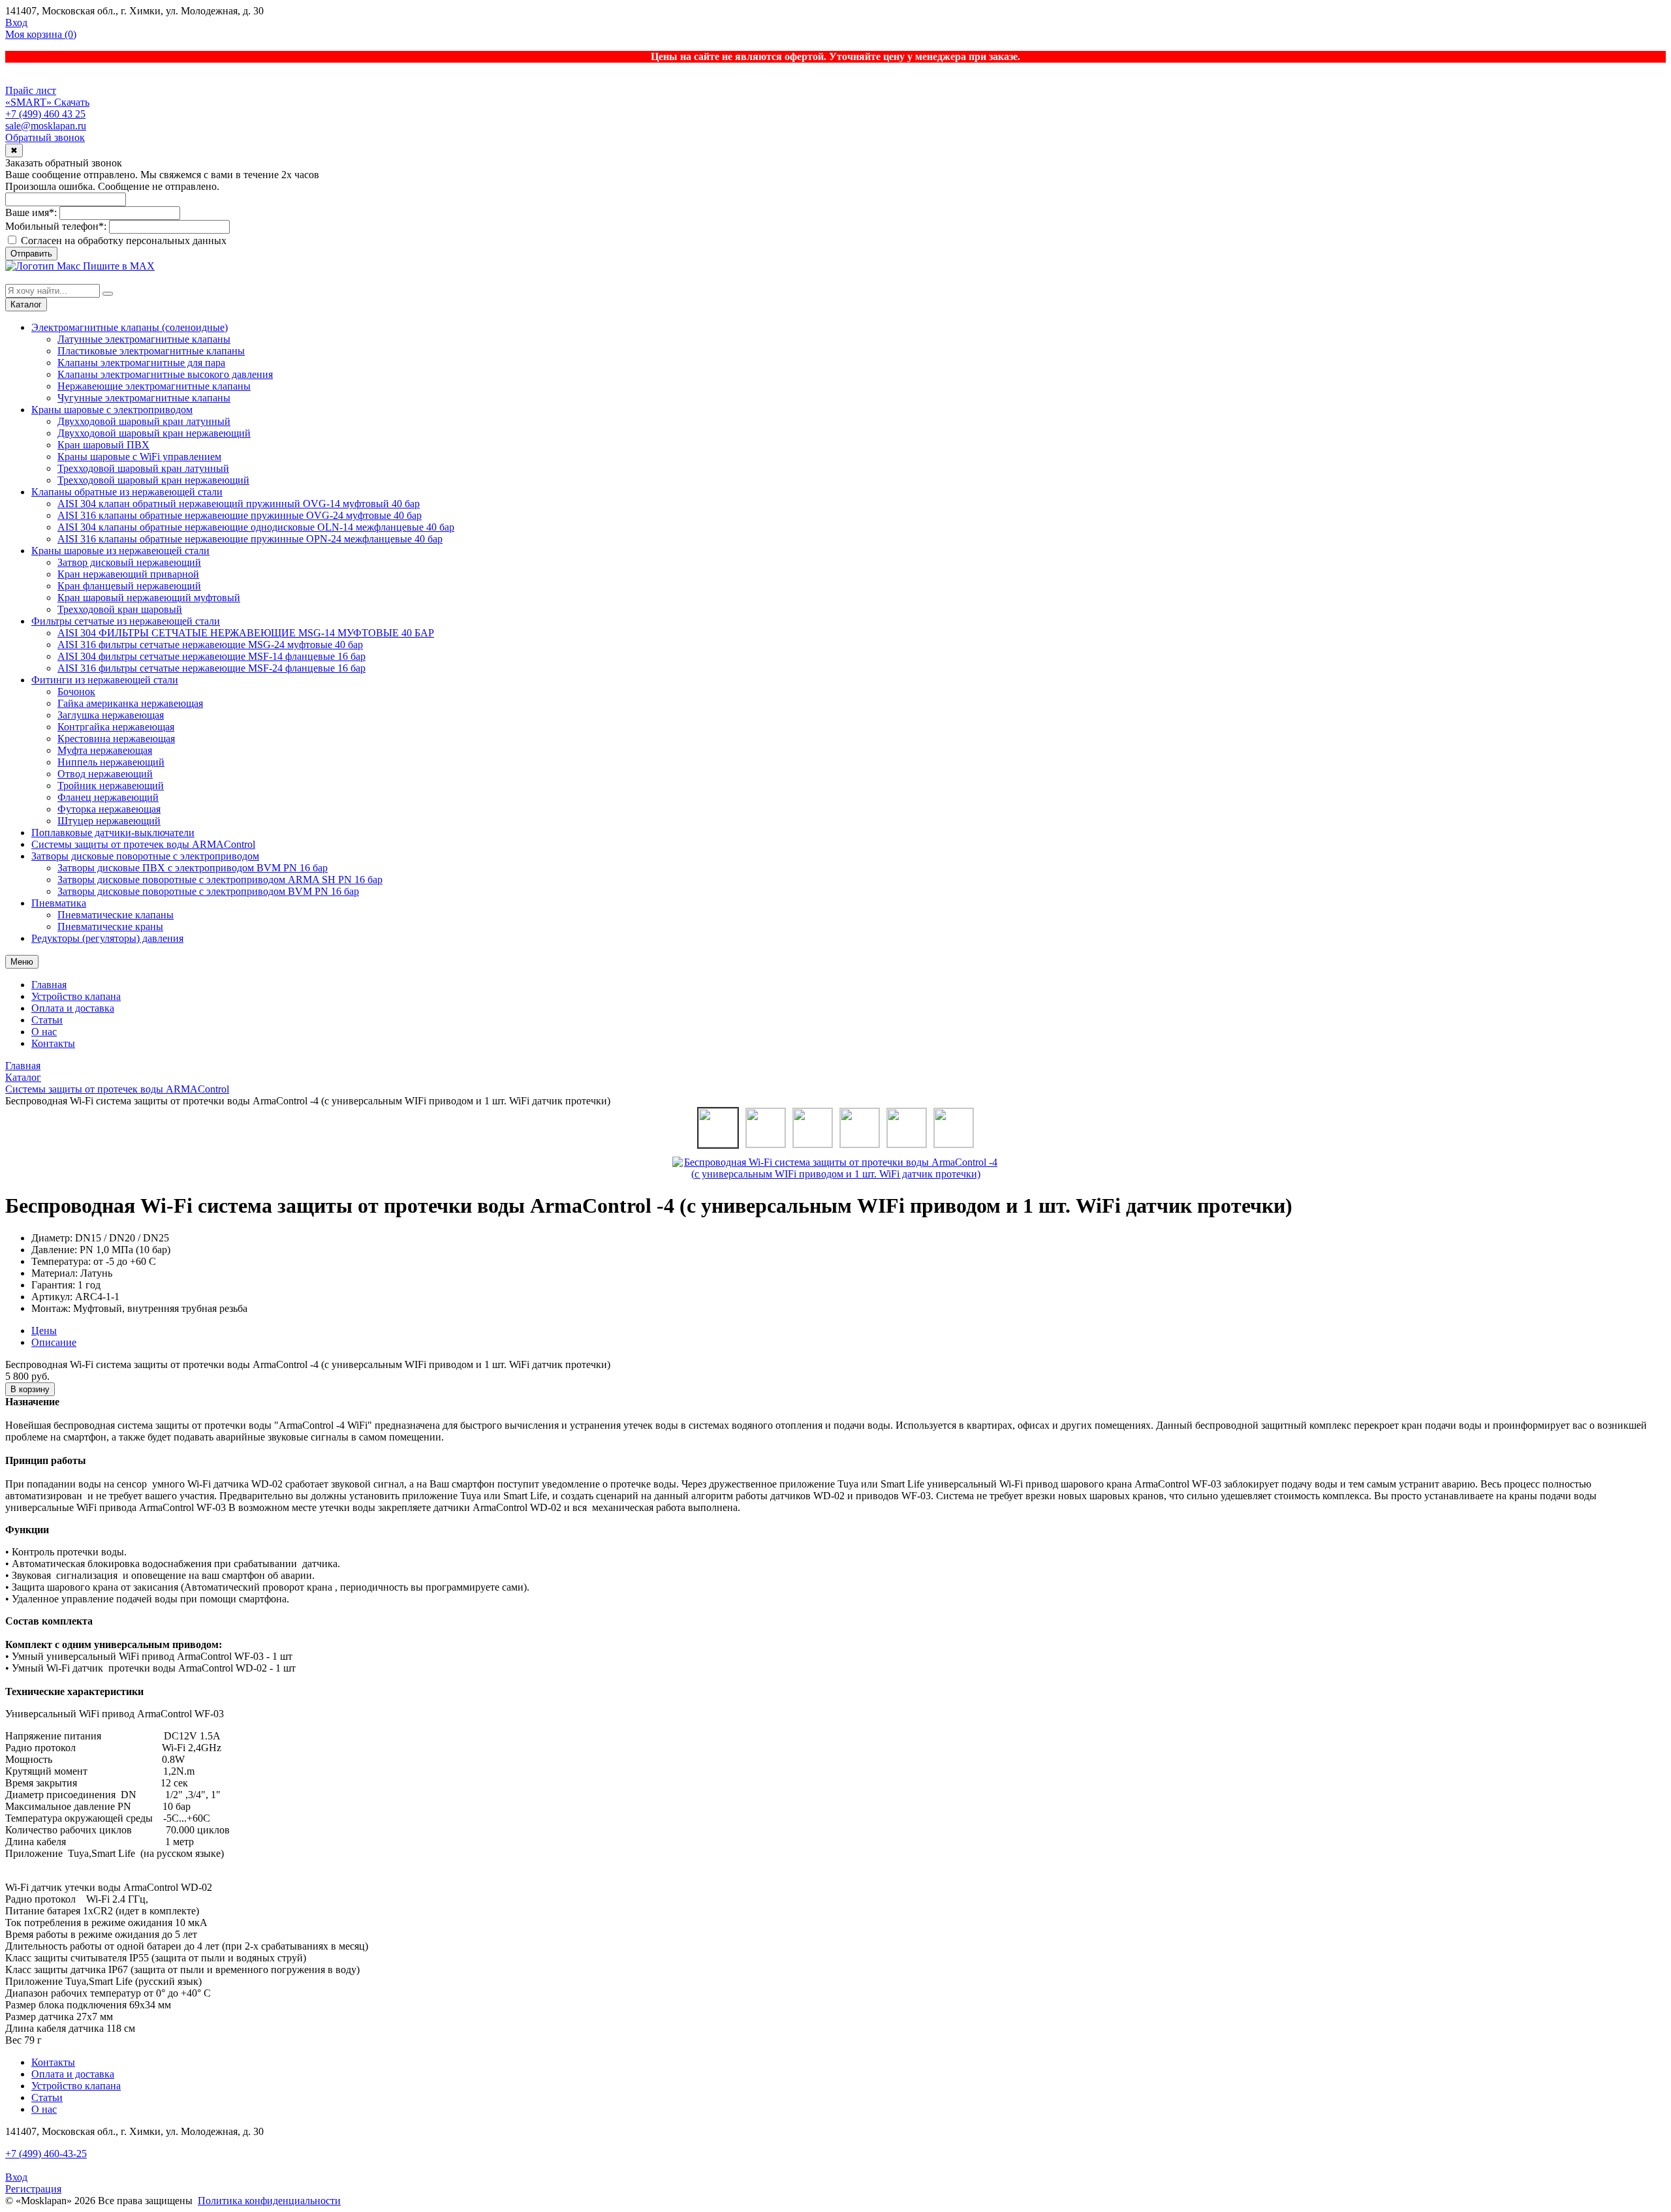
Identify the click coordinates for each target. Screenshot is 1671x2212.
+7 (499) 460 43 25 (45, 114)
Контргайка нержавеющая (116, 727)
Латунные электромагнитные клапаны (144, 339)
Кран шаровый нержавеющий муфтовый (149, 598)
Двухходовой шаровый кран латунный (144, 421)
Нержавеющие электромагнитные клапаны (154, 386)
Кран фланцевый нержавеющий (129, 586)
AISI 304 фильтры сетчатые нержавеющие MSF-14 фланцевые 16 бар (211, 656)
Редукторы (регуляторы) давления (107, 938)
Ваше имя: (31, 212)
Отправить (31, 254)
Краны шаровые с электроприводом (112, 410)
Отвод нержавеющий (105, 774)
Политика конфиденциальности (269, 2201)
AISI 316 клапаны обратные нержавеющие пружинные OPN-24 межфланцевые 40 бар (250, 539)
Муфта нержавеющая (105, 750)
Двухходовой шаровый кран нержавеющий (154, 433)
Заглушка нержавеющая (111, 715)
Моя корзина (41, 34)
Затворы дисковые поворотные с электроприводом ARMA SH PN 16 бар (220, 880)
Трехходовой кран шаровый (120, 609)
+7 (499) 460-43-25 (46, 2154)
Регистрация (33, 2189)
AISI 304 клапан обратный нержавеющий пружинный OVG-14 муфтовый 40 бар (239, 504)
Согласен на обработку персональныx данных (122, 241)
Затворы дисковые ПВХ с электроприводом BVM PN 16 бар (193, 868)
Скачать (72, 102)
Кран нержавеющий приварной (128, 574)
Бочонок (76, 692)
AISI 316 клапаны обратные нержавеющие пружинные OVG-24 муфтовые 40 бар (240, 515)
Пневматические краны (110, 927)
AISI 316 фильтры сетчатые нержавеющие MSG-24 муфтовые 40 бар (210, 645)
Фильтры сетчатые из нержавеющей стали (126, 621)
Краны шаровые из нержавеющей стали (120, 551)
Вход (16, 23)
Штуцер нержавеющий (109, 821)
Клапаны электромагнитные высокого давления (165, 374)
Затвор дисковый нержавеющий (129, 562)
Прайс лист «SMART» (31, 96)
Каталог (26, 304)
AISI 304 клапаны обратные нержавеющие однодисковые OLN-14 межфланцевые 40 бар (256, 527)
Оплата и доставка (73, 1008)
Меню (22, 962)
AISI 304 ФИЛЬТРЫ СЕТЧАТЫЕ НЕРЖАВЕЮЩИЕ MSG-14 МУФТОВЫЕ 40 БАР (246, 633)
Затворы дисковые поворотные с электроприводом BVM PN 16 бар (208, 891)
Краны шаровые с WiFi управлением (139, 457)
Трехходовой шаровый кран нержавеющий (153, 480)
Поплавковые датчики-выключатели (113, 833)
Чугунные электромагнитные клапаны (144, 398)
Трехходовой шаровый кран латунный (143, 468)
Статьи (47, 1020)
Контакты (53, 1043)
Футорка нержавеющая (109, 809)
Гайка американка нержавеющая (130, 703)
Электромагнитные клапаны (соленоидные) (130, 327)
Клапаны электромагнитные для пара (141, 363)
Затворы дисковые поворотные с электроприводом (145, 856)
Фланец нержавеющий (108, 797)
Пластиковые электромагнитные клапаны (151, 351)
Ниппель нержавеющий (111, 762)
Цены (44, 1331)
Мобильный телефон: (56, 226)
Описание (54, 1342)
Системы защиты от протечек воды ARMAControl (143, 844)
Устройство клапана (76, 996)
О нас (44, 1032)
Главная (49, 985)
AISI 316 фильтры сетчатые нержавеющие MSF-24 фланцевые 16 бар (211, 668)
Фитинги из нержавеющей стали (105, 680)
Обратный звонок (45, 137)
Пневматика (59, 903)
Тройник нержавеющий (111, 786)
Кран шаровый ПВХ (103, 445)
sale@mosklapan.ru (46, 126)
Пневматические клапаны (116, 915)
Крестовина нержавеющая (116, 739)
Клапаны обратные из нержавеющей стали (127, 492)
